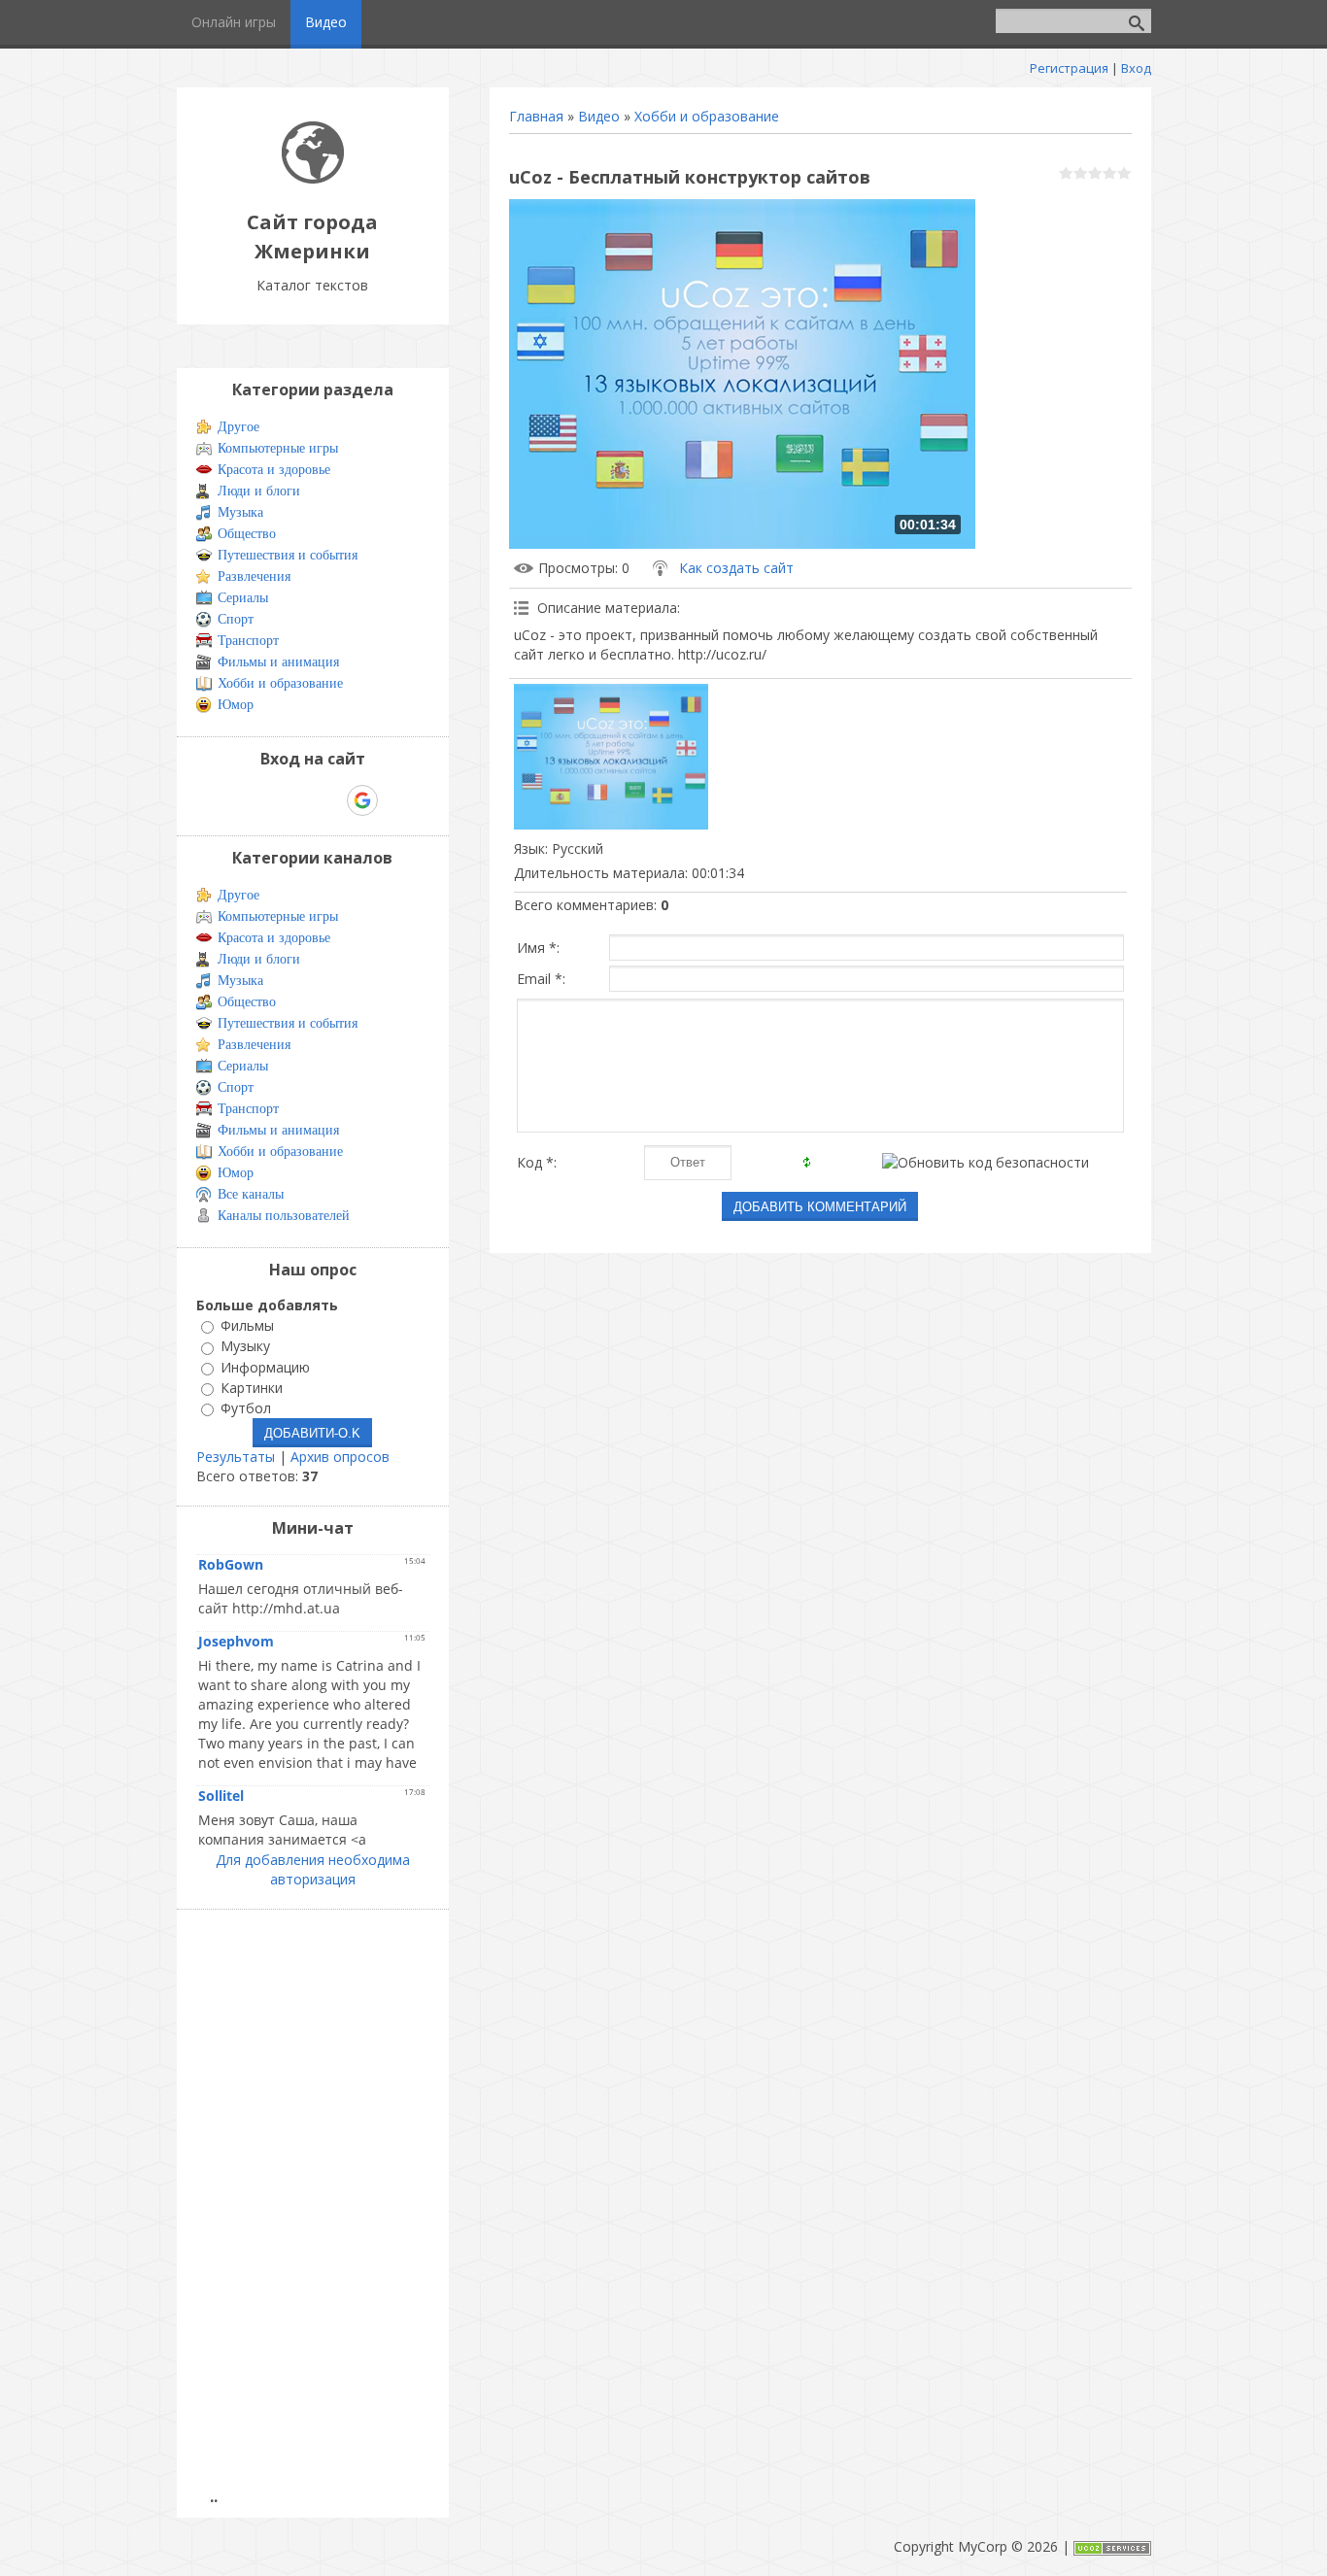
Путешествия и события (288, 555)
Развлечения (254, 576)
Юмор (236, 705)
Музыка (240, 512)
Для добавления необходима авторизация (313, 1869)
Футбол (246, 1408)
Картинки (252, 1388)
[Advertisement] (319, 2211)
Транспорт (248, 641)
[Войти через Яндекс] (328, 800)
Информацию (265, 1367)
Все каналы (251, 1194)
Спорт (236, 619)
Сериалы (243, 598)
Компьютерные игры (278, 448)
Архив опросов (340, 1457)
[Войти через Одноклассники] (396, 800)
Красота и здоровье (274, 470)
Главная (536, 116)
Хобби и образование (707, 116)
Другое (238, 427)
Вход (1136, 68)
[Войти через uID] (229, 800)
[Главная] (313, 178)
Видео (599, 116)
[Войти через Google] (362, 800)
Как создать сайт (736, 568)
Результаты (236, 1457)
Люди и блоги (259, 491)
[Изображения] (611, 757)
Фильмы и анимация (278, 662)
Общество (247, 534)
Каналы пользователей (284, 1216)
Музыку (245, 1347)
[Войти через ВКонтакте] (262, 800)
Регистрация (1069, 68)
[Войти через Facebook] (295, 800)
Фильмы (247, 1325)
